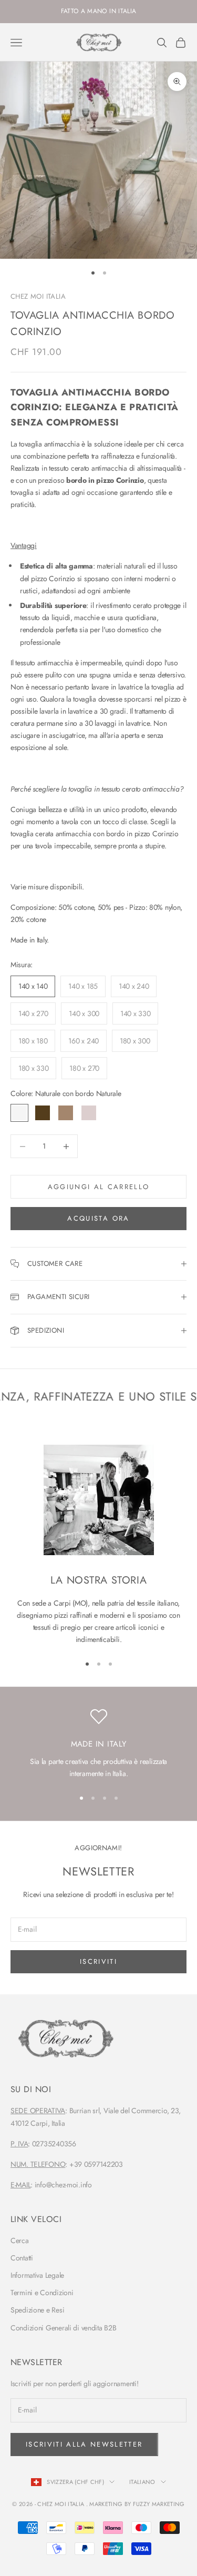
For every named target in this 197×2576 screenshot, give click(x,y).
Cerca (20, 2240)
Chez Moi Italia (38, 296)
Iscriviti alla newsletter (84, 2444)
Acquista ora (98, 1218)
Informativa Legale (37, 2275)
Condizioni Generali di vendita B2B (63, 2328)
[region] (98, 1744)
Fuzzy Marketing (159, 2504)
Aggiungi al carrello (99, 1187)
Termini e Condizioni (42, 2293)
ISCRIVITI (98, 1961)
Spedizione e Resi (37, 2310)
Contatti (22, 2258)
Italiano (142, 2482)
